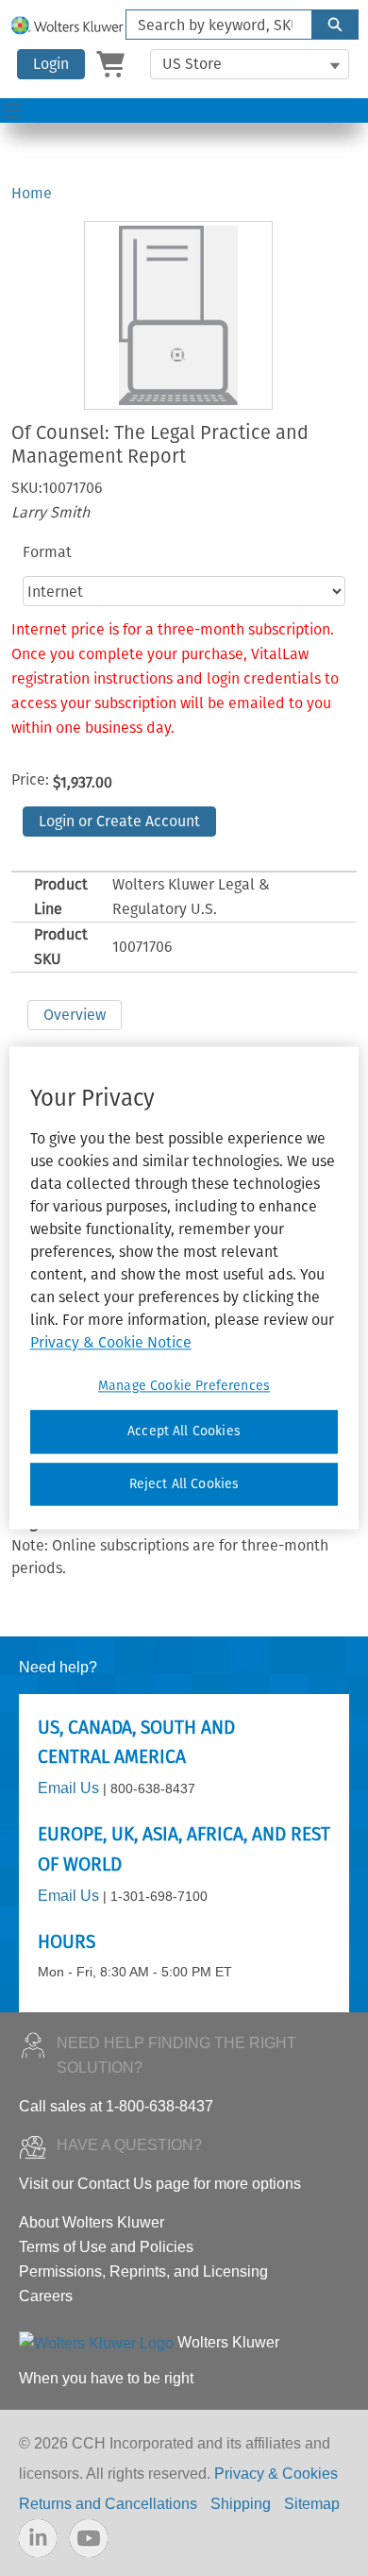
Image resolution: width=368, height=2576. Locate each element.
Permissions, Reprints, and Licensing (143, 2271)
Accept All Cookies (184, 1431)
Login (51, 64)
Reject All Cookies (184, 1484)
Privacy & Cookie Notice (111, 1342)
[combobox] (211, 25)
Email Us (68, 1788)
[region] (184, 1288)
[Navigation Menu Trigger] (12, 110)
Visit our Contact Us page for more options (160, 2184)
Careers (46, 2296)
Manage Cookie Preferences (184, 1386)
